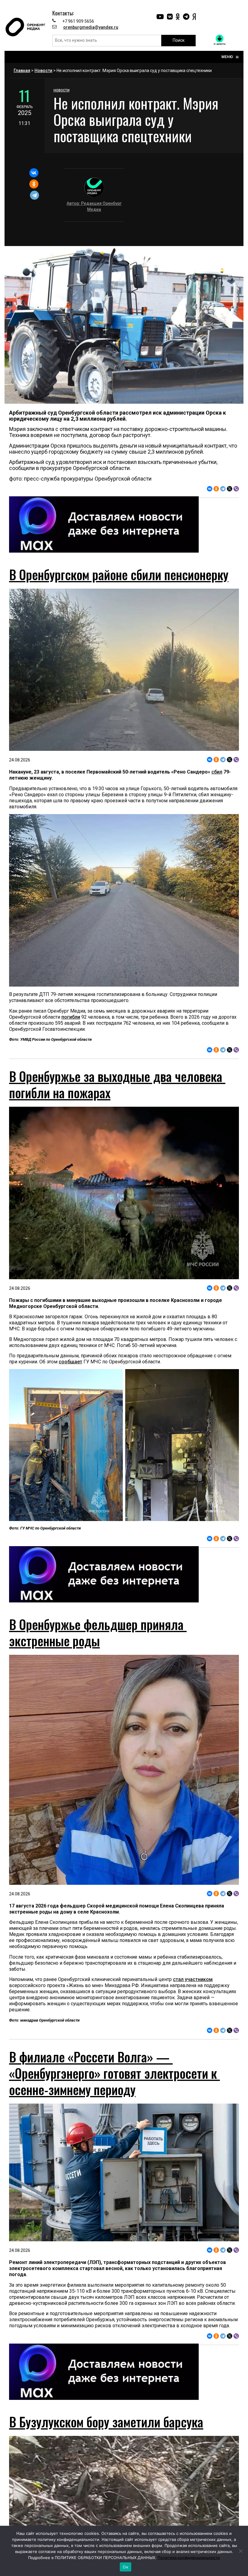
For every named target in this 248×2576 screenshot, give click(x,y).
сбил (217, 772)
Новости (43, 71)
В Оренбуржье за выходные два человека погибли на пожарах (117, 1084)
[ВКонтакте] (34, 173)
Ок (126, 2567)
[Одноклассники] (34, 184)
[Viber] (236, 489)
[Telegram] (34, 195)
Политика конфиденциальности (189, 2558)
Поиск (179, 40)
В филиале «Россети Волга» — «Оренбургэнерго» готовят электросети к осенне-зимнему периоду (114, 2073)
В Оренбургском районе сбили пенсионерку (119, 574)
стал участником (193, 1979)
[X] (230, 489)
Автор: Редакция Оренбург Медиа (94, 206)
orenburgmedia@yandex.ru (91, 27)
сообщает (70, 1362)
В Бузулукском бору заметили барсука (106, 2422)
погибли (71, 1017)
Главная (22, 71)
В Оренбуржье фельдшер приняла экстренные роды (98, 1632)
